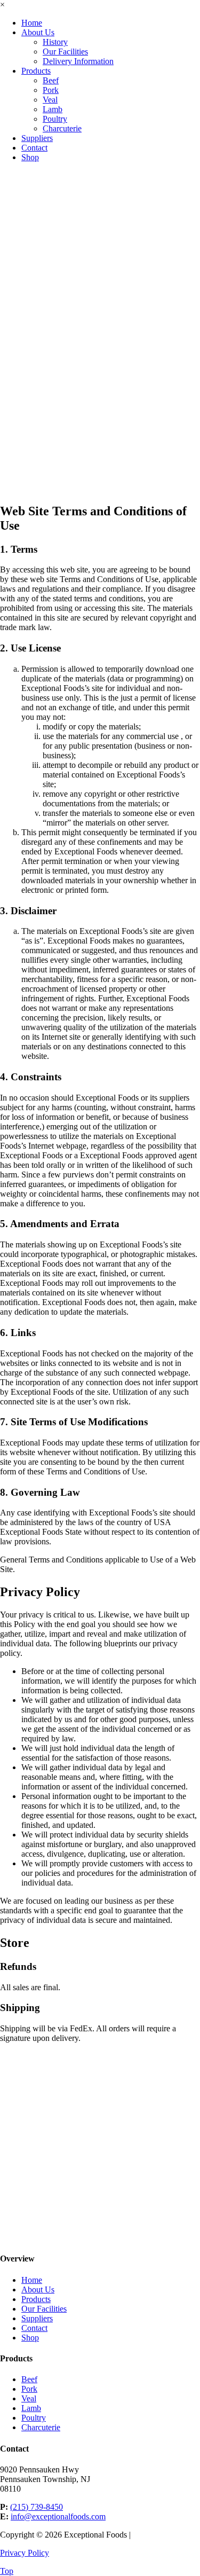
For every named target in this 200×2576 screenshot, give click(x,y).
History (55, 42)
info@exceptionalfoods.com (58, 2516)
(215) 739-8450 (37, 2507)
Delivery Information (78, 61)
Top (7, 2571)
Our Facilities (65, 52)
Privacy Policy (25, 2553)
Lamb (53, 109)
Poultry (55, 119)
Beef (51, 80)
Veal (50, 100)
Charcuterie (62, 128)
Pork (51, 90)
